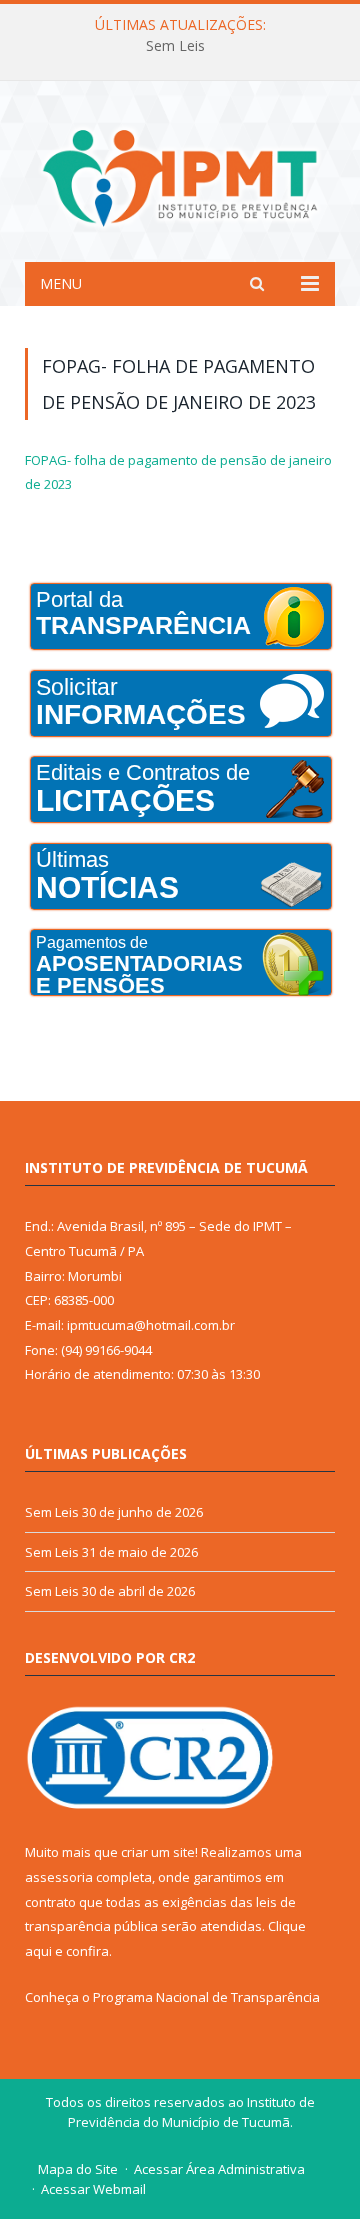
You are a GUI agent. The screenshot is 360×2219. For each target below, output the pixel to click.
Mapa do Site (78, 2169)
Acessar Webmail (93, 2189)
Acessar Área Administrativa (219, 2169)
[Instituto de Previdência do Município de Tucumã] (180, 174)
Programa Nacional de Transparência (206, 1997)
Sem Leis (175, 46)
